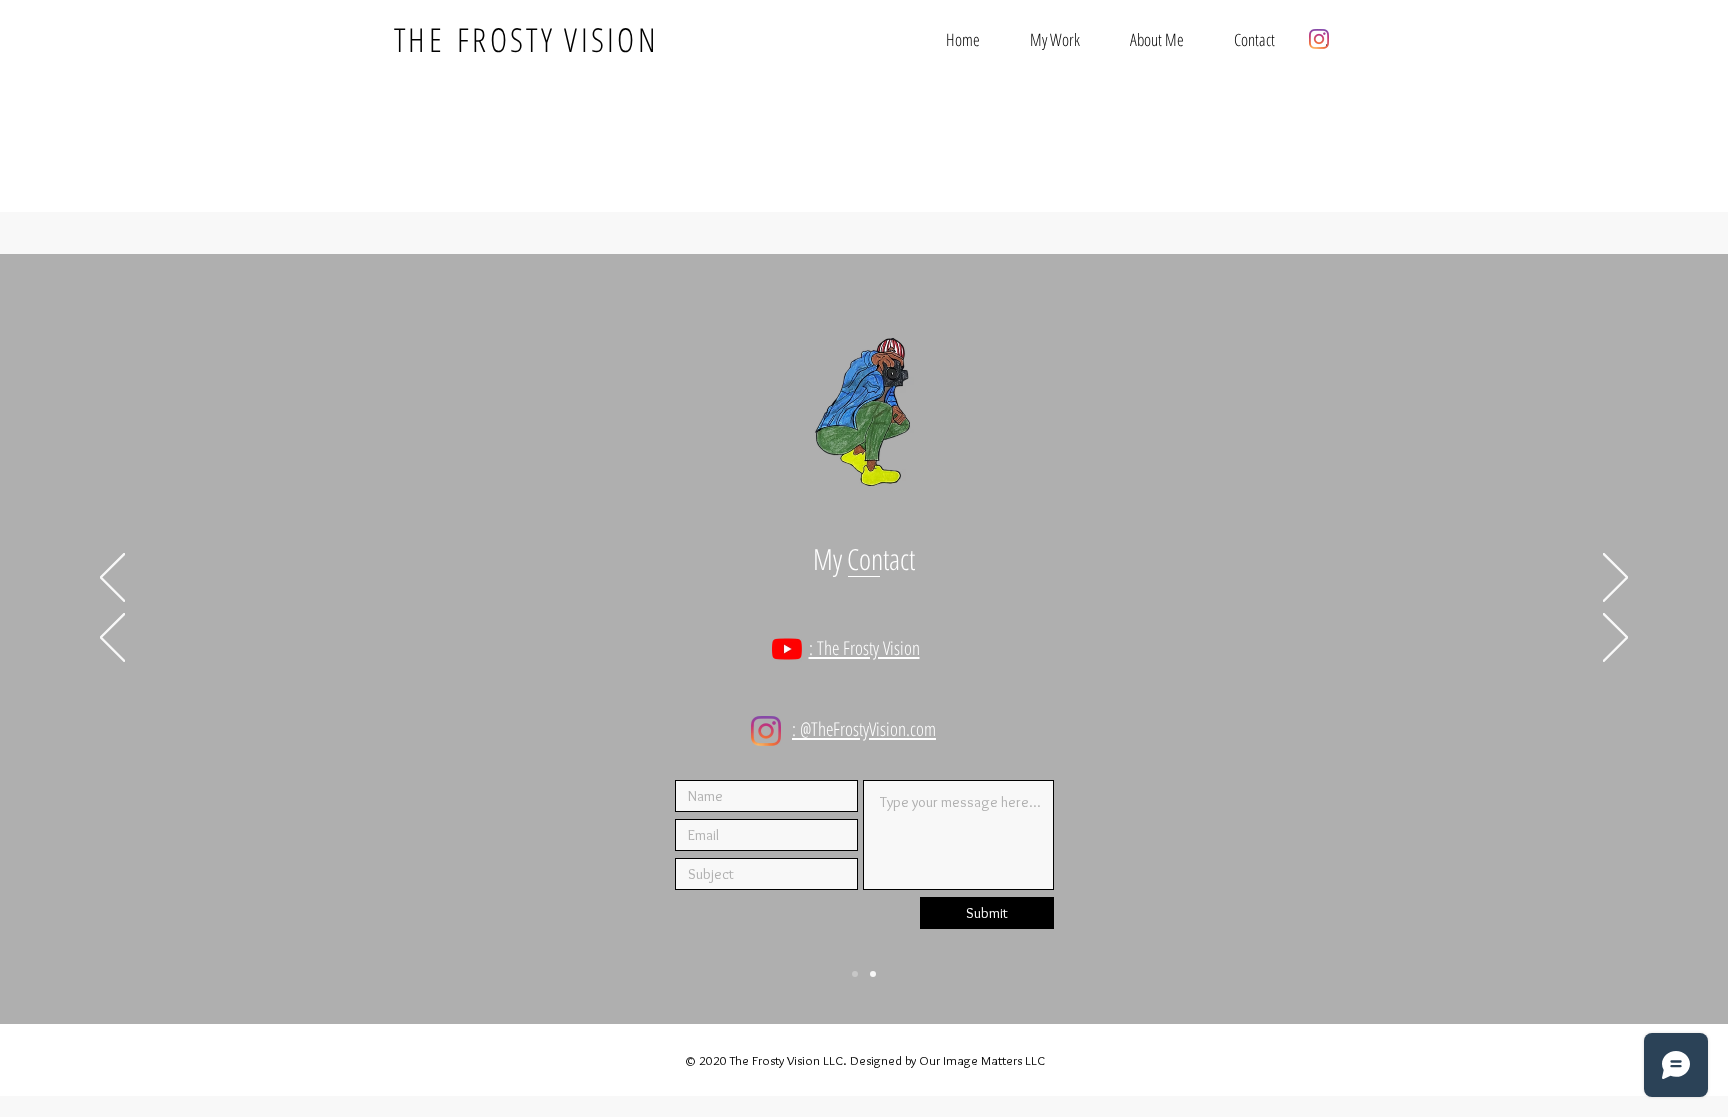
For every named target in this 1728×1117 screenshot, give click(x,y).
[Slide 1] (855, 974)
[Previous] (112, 579)
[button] (1055, 39)
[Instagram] (1319, 39)
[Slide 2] (873, 974)
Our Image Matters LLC (982, 1060)
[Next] (1615, 579)
